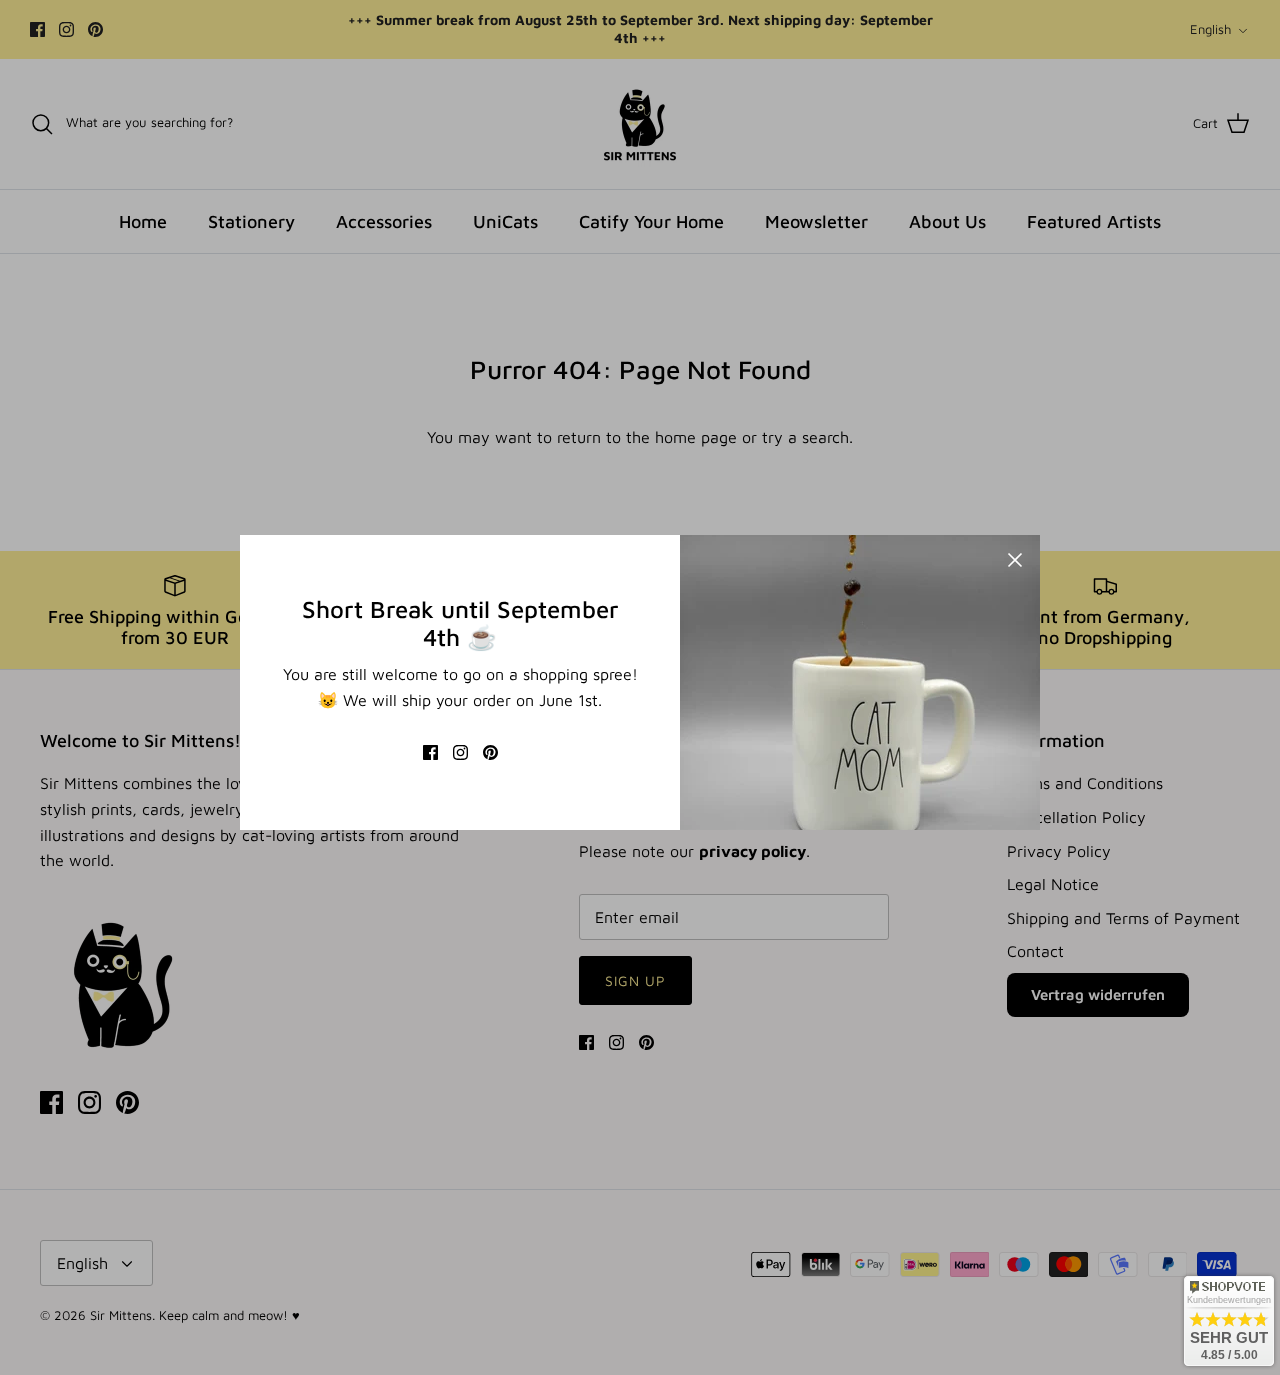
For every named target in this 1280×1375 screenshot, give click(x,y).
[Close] (1015, 560)
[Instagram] (460, 752)
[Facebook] (430, 752)
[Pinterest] (490, 752)
